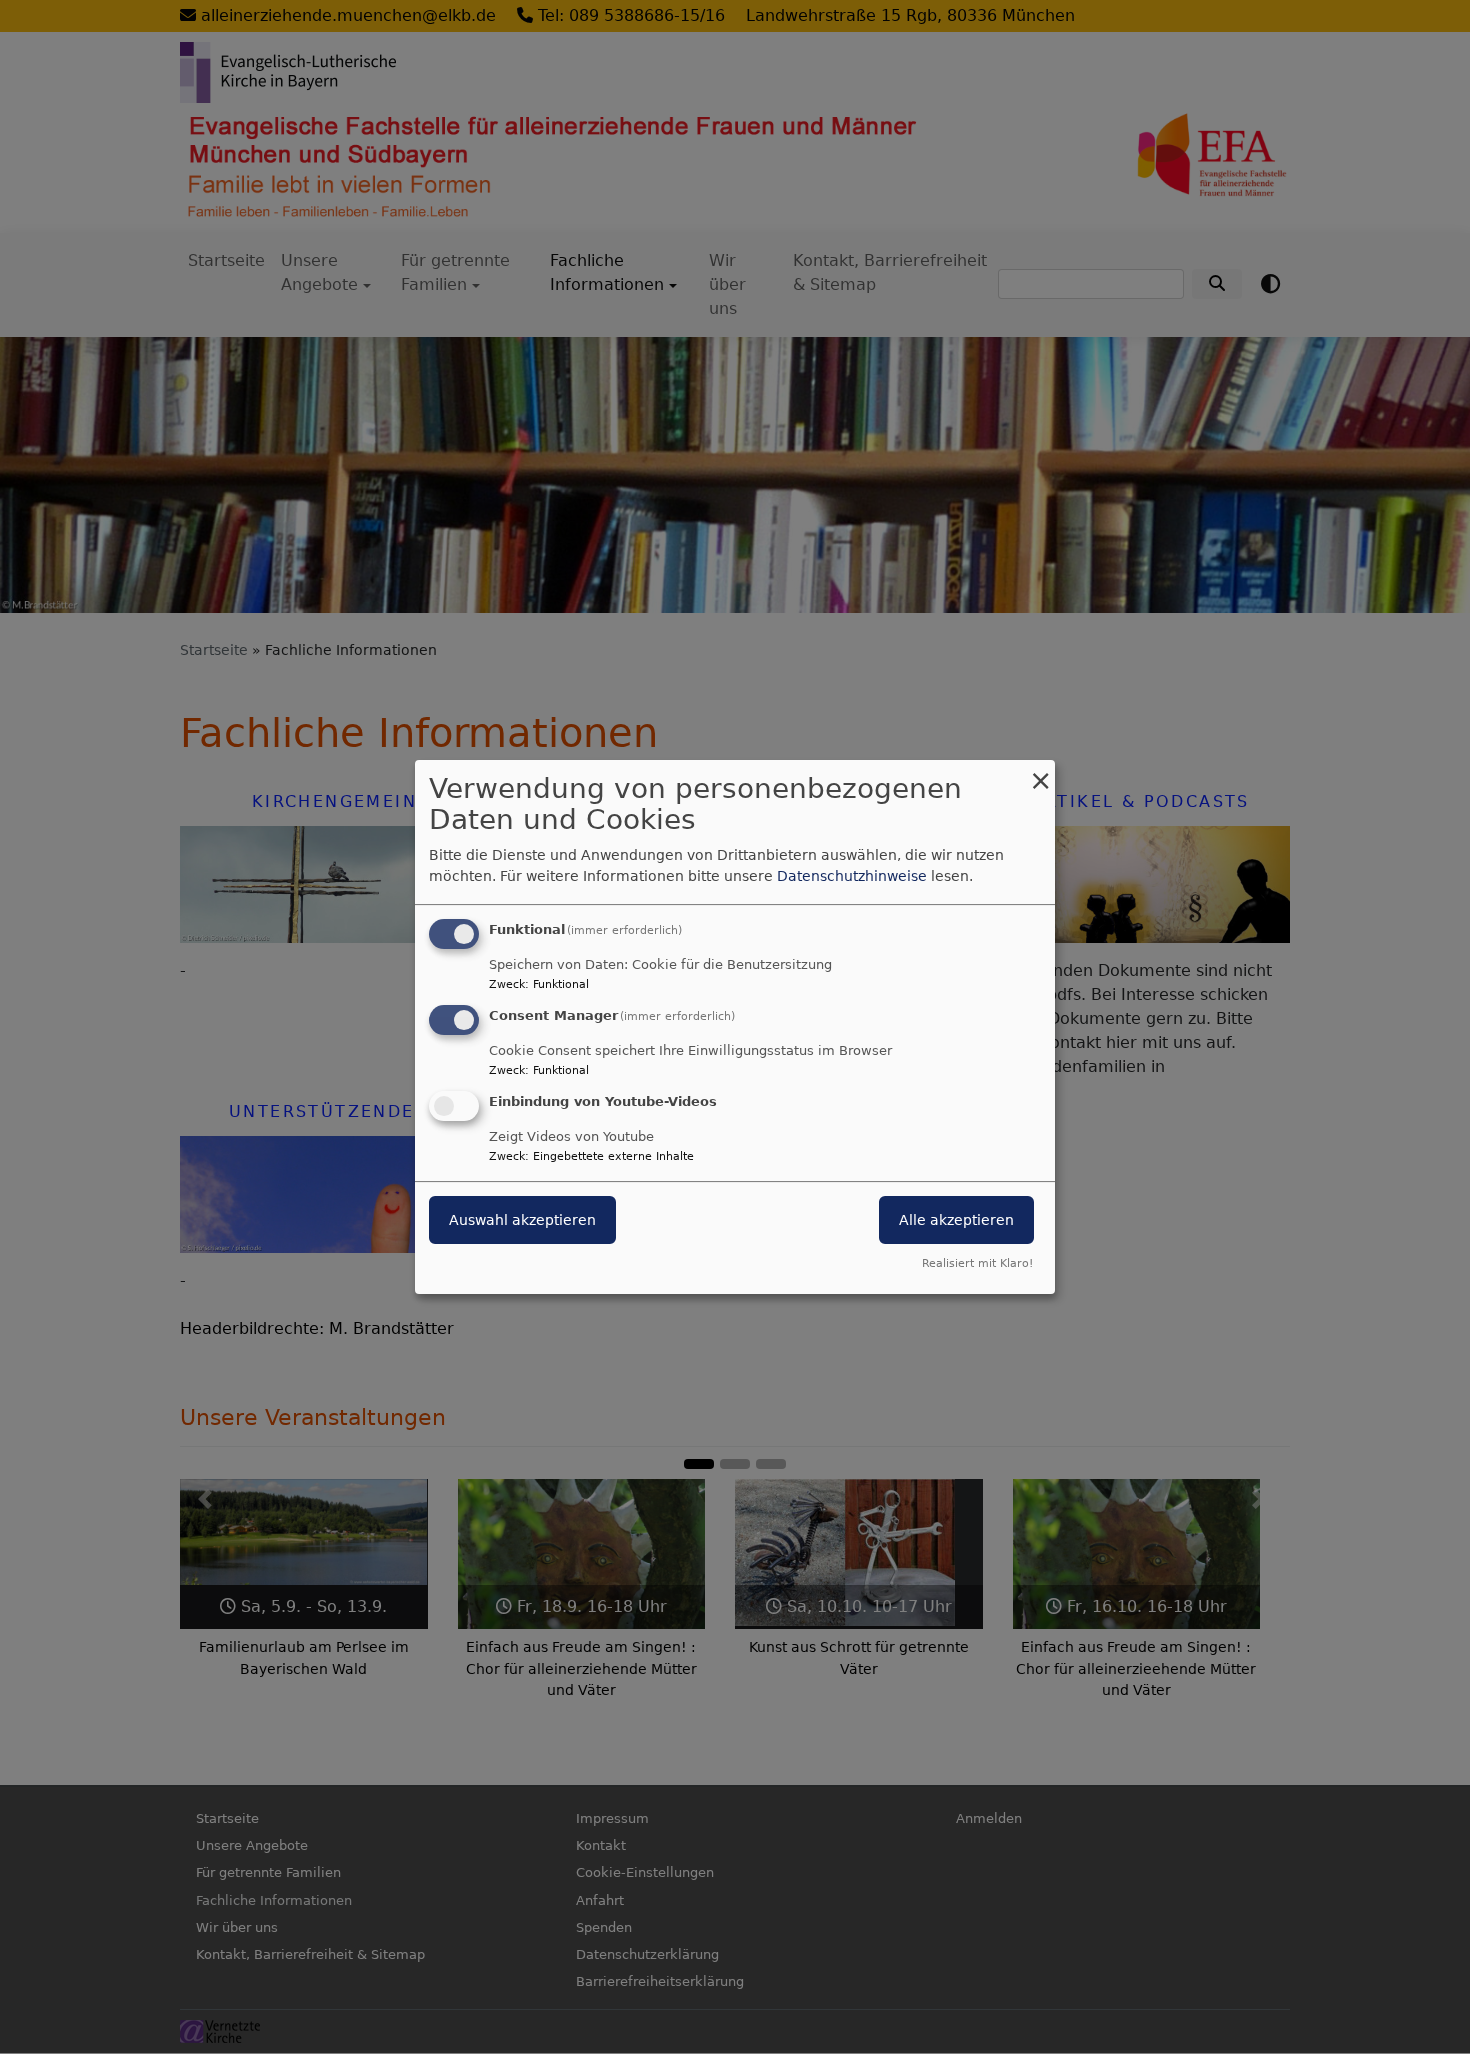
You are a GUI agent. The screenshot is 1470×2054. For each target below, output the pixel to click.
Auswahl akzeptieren (522, 1220)
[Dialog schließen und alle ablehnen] (1040, 772)
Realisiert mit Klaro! (977, 1263)
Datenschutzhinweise (852, 876)
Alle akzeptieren (956, 1220)
